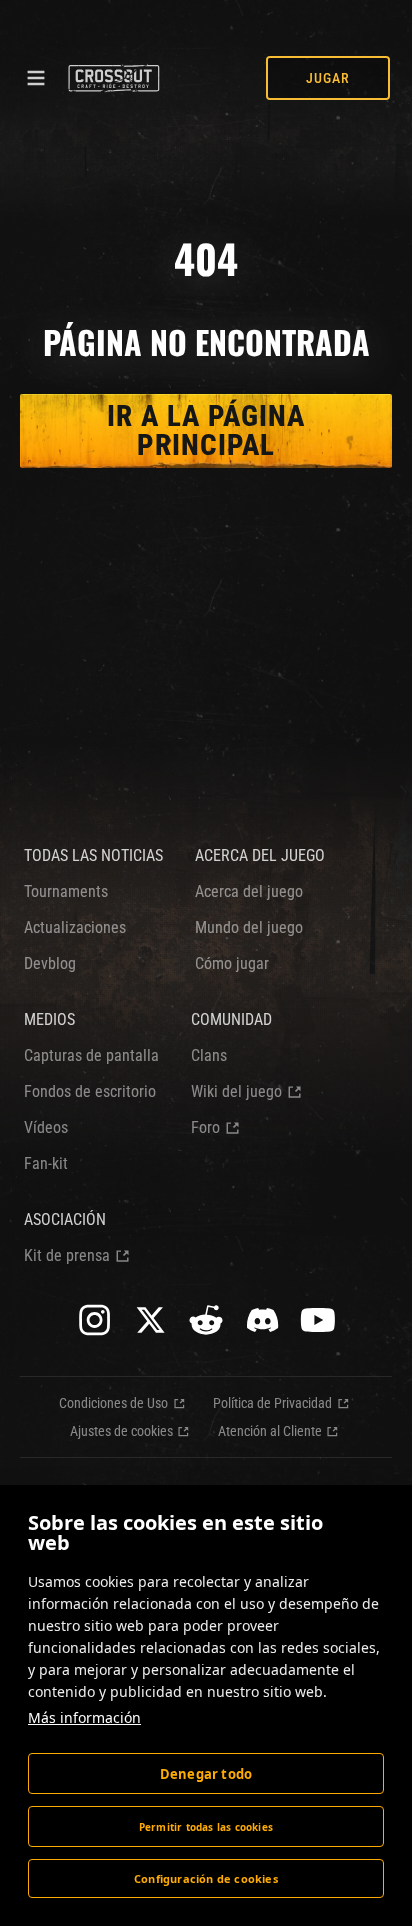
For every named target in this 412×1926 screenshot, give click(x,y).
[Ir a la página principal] (113, 78)
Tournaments (66, 891)
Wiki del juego (236, 1091)
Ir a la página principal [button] (206, 430)
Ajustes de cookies (121, 1431)
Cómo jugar (232, 963)
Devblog (50, 963)
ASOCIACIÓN (65, 1219)
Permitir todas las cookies (206, 1827)
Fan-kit (46, 1163)
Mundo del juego (249, 927)
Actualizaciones (75, 927)
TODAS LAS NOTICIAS (93, 855)
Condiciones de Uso (113, 1403)
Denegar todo (206, 1774)
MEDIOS (49, 1019)
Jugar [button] (328, 78)
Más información (84, 1717)
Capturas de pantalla (91, 1055)
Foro (205, 1127)
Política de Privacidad (272, 1403)
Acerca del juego (249, 891)
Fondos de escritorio (90, 1091)
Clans (209, 1055)
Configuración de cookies (206, 1878)
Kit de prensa (67, 1255)
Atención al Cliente (270, 1431)
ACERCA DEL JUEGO (260, 855)
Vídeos (46, 1127)
